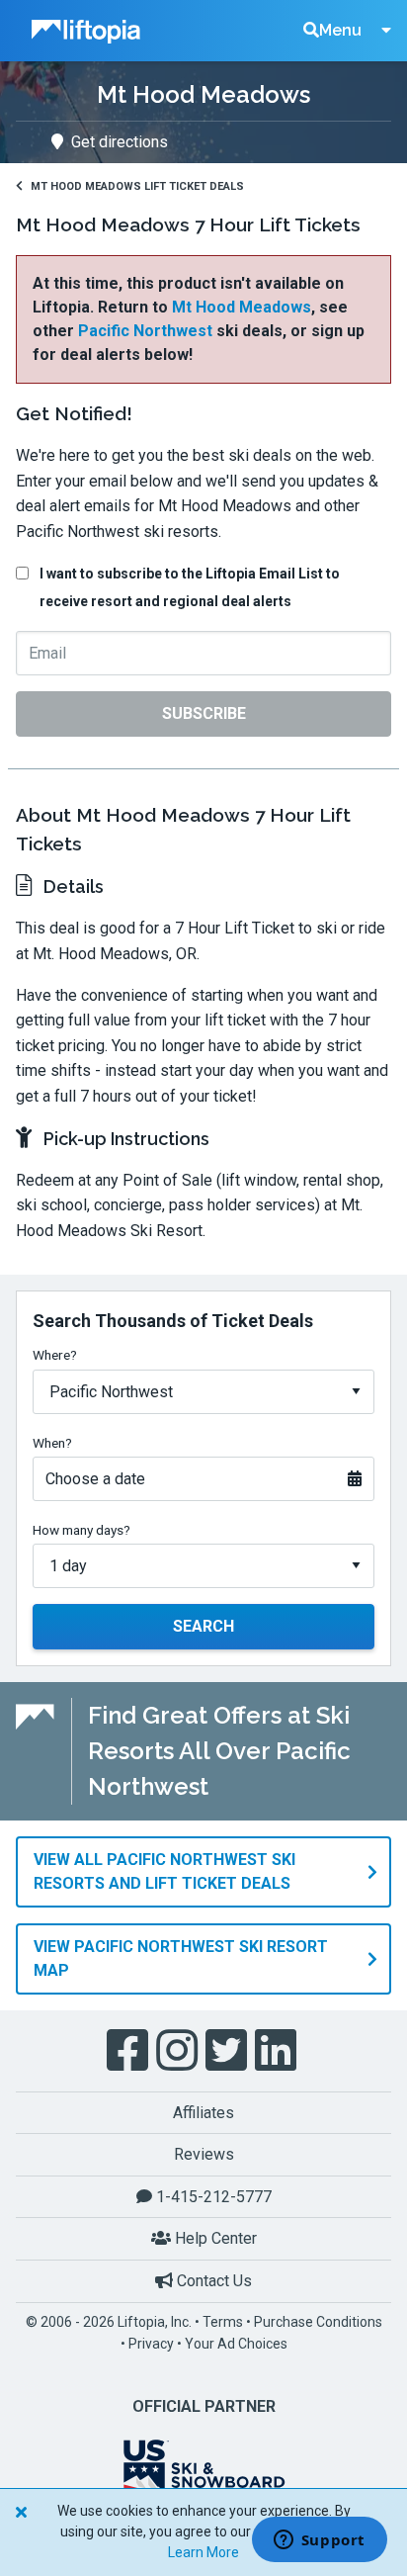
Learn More (203, 2552)
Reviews (204, 2154)
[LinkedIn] (278, 2051)
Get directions (120, 142)
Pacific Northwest (145, 331)
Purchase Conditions (318, 2322)
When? (52, 1443)
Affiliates (203, 2113)
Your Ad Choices (236, 2344)
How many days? (81, 1530)
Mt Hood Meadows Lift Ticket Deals (137, 186)
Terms (223, 2322)
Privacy (151, 2344)
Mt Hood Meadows (242, 307)
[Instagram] (179, 2051)
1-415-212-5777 (212, 2197)
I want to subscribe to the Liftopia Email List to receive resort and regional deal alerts (190, 587)
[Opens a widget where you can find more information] (319, 2541)
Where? (55, 1355)
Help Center (214, 2238)
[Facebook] (129, 2051)
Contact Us (212, 2281)
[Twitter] (228, 2051)
